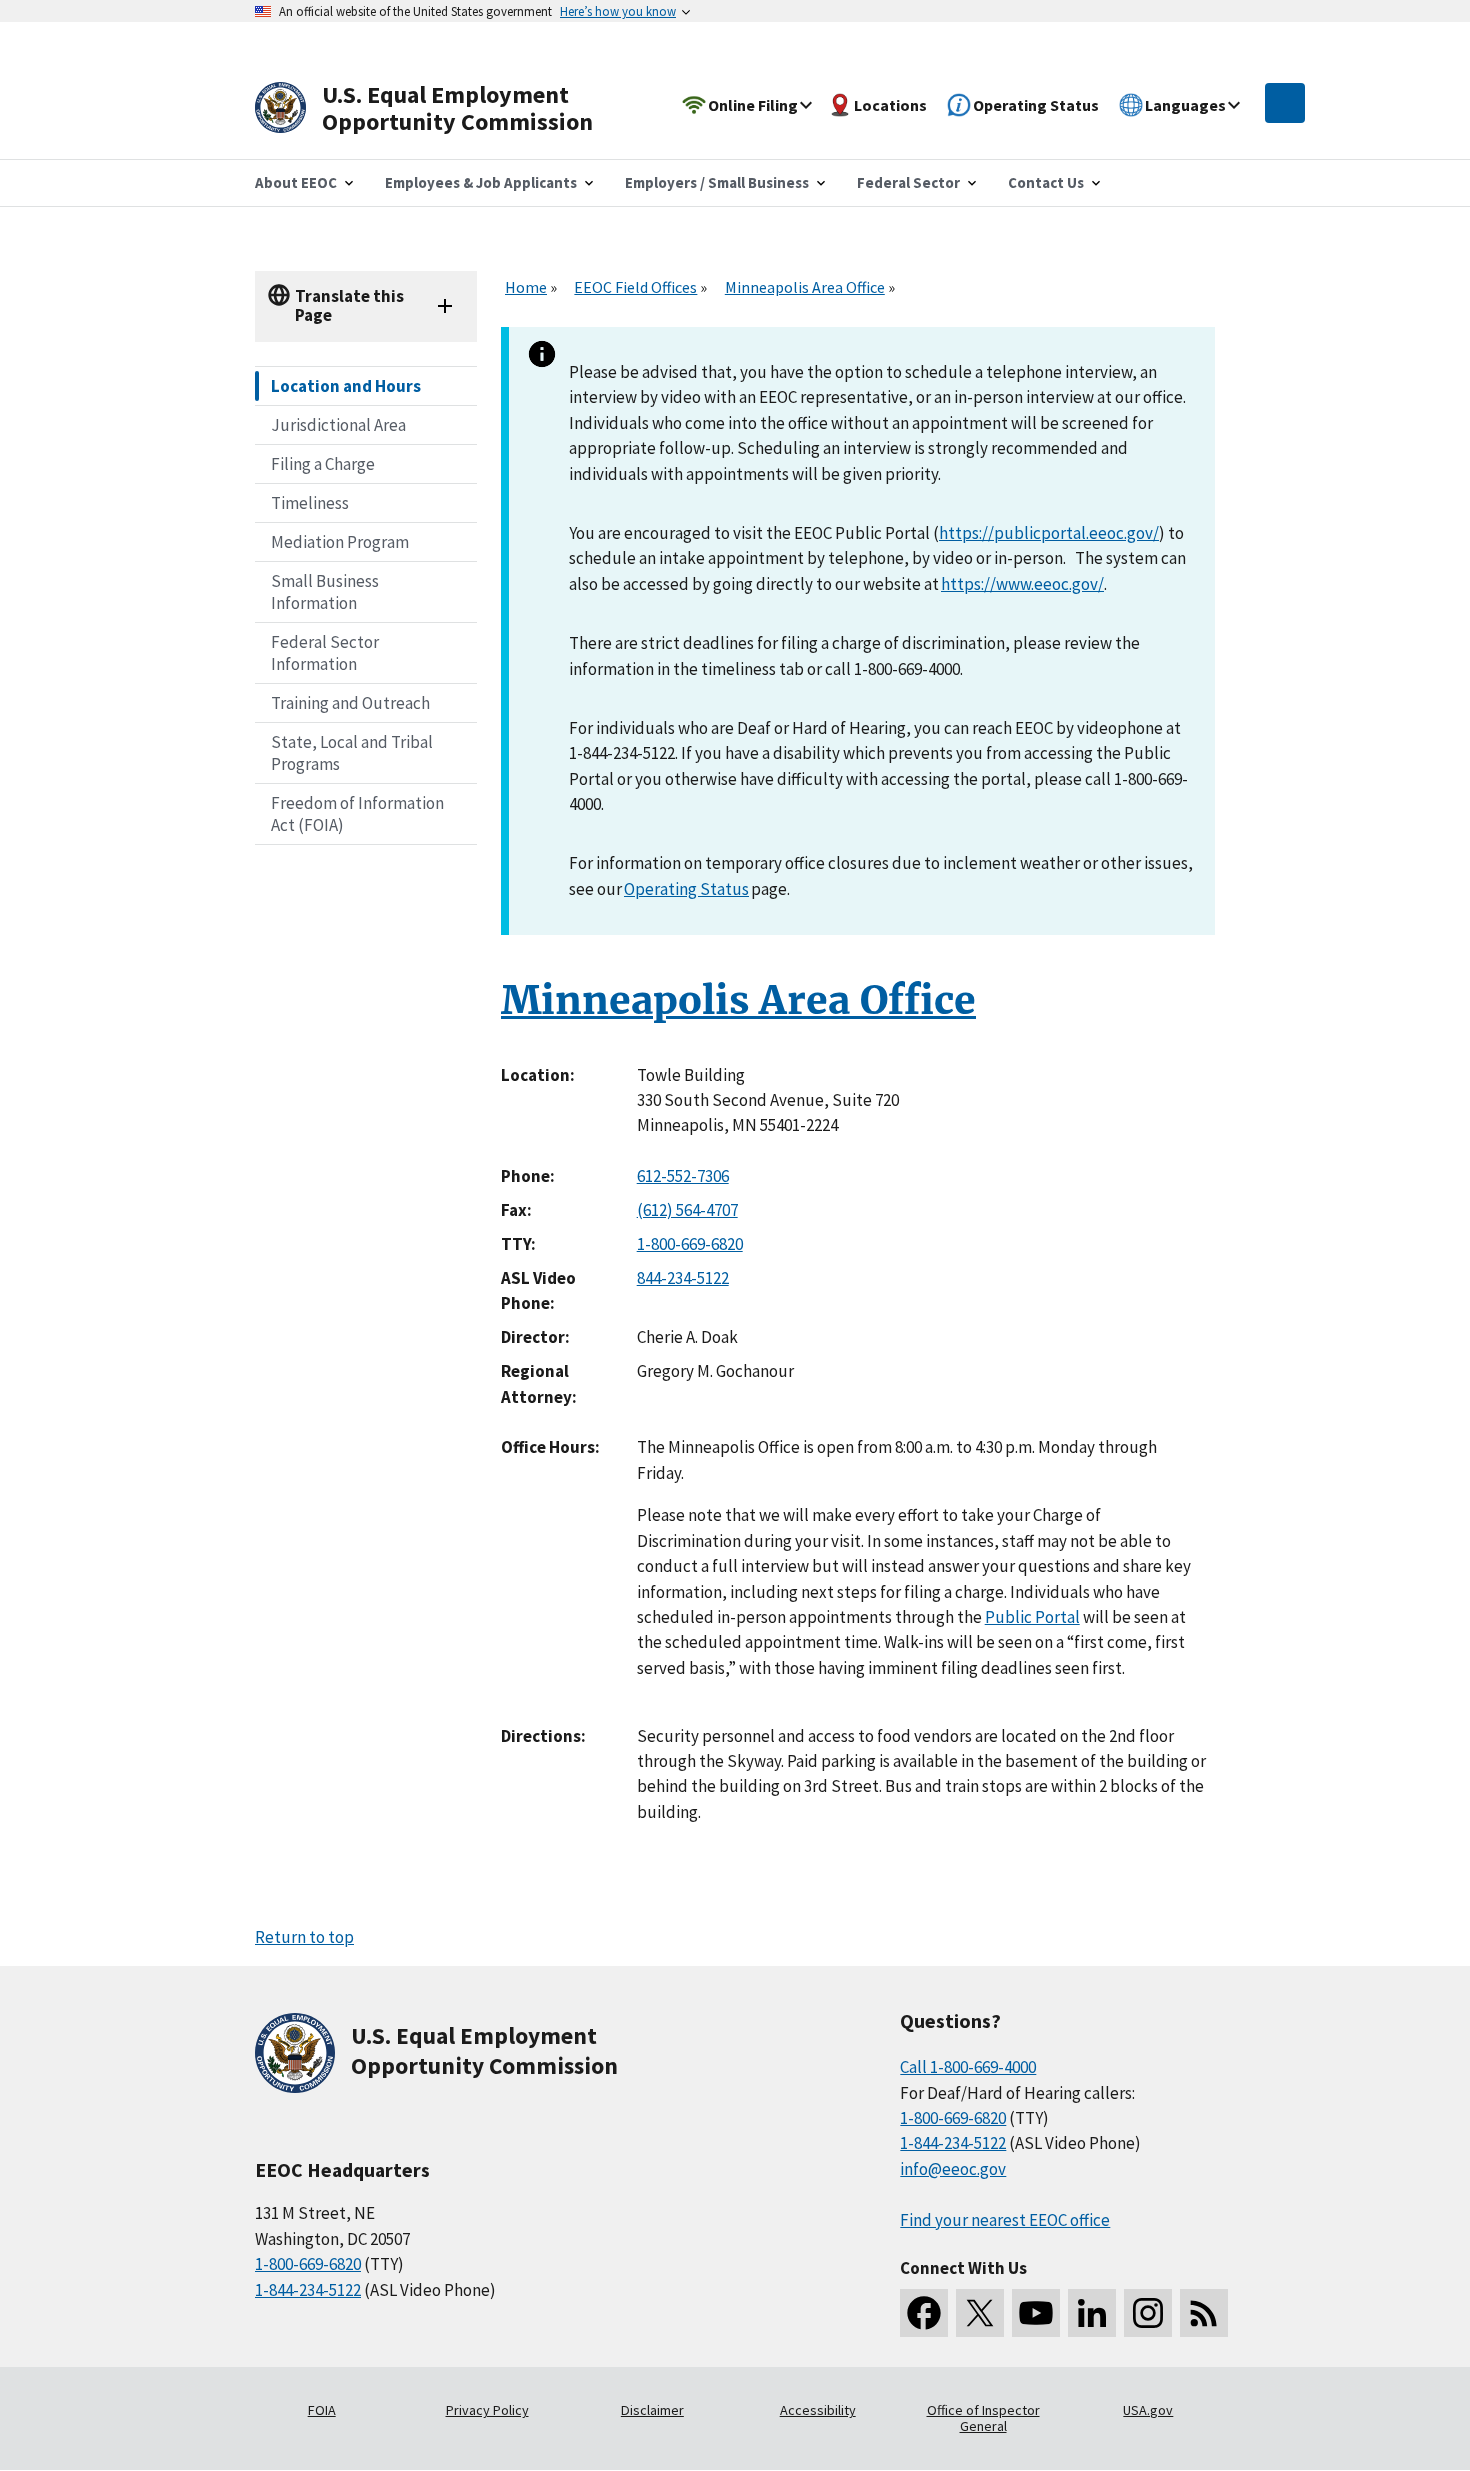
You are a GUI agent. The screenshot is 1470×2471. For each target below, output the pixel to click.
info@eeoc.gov (953, 2169)
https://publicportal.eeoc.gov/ (1049, 533)
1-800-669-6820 (690, 1244)
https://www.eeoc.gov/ (1022, 584)
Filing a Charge (323, 464)
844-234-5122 (683, 1278)
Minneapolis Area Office (805, 287)
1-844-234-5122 (308, 2290)
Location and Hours (346, 386)
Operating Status (686, 889)
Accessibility (818, 2410)
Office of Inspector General (983, 2418)
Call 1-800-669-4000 (968, 2067)
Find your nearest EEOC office (1005, 2220)
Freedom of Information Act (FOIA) (357, 814)
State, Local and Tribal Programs (352, 753)
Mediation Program (340, 542)
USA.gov (1148, 2410)
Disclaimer (652, 2410)
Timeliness (310, 503)
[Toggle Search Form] (1285, 103)
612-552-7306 (683, 1176)
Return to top (304, 1937)
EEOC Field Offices (635, 287)
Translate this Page (349, 305)
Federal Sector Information (325, 653)
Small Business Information (325, 592)
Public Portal (1032, 1617)
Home (526, 287)
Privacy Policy (487, 2410)
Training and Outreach (350, 703)
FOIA (322, 2410)
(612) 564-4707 (687, 1210)
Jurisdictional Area (338, 425)
